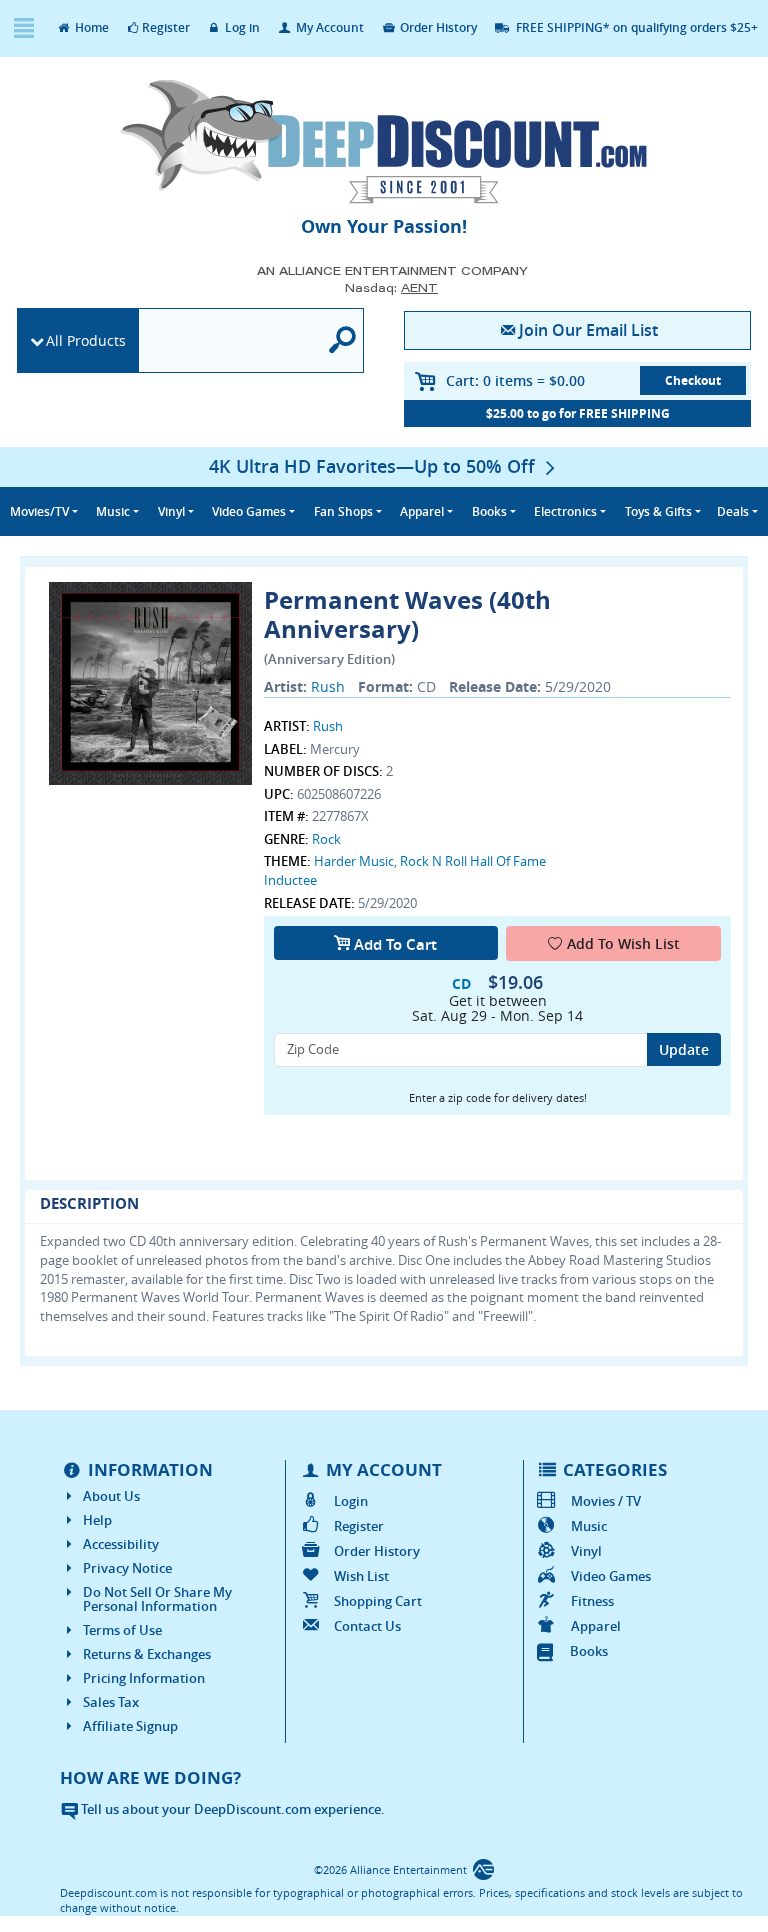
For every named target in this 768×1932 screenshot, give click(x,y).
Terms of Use (122, 1630)
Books (589, 1651)
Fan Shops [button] (343, 511)
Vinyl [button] (171, 511)
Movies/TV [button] (39, 511)
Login (350, 1501)
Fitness (592, 1601)
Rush (328, 686)
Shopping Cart (377, 1601)
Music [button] (113, 511)
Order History (437, 27)
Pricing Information (144, 1678)
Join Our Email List (588, 330)
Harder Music (354, 861)
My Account (328, 27)
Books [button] (489, 511)
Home (90, 27)
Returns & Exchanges (147, 1654)
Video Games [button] (249, 511)
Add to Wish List (623, 943)
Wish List (361, 1576)
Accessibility (121, 1544)
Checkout (693, 380)
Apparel (596, 1626)
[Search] (343, 340)
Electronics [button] (565, 511)
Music (589, 1526)
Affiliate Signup (130, 1726)
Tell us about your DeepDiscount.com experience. (231, 1809)
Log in (241, 27)
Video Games (611, 1576)
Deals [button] (733, 511)
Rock (326, 839)
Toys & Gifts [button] (658, 511)
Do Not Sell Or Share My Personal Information (157, 1599)
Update (684, 1049)
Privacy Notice (127, 1568)
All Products (86, 340)
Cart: (515, 380)
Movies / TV (606, 1501)
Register (166, 27)
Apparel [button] (422, 511)
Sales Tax (111, 1702)
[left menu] (23, 28)
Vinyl (586, 1551)
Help (97, 1520)
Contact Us (367, 1626)
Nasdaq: (391, 287)
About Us (111, 1496)
